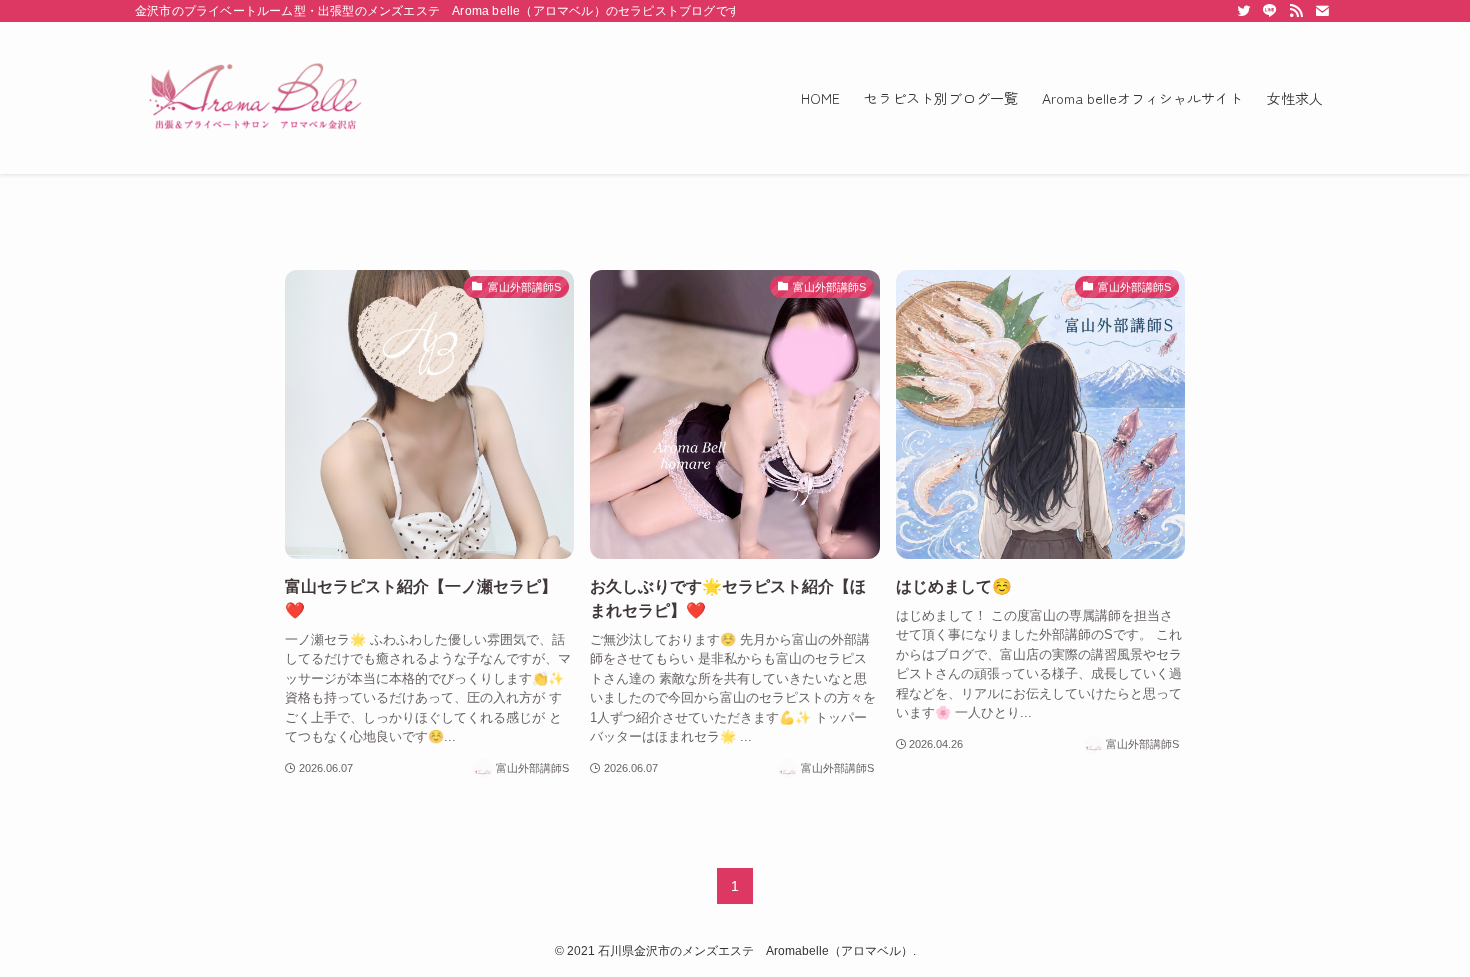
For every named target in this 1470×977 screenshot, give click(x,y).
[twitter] (1244, 11)
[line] (1270, 11)
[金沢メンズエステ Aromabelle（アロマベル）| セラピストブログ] (255, 98)
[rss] (1296, 11)
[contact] (1322, 11)
